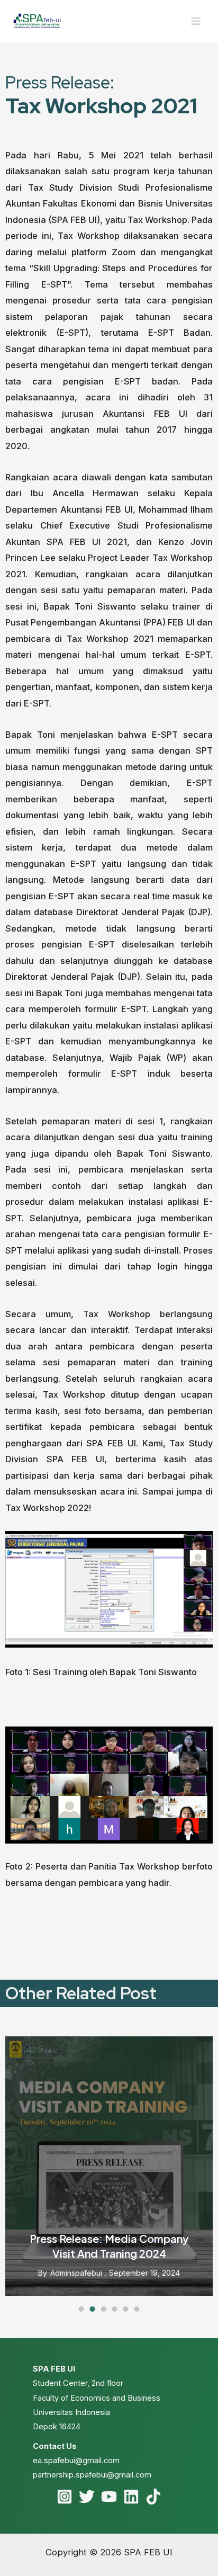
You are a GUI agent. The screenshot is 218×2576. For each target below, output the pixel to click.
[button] (81, 2309)
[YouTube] (109, 2497)
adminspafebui (76, 2273)
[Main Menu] (196, 21)
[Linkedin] (131, 2497)
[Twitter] (87, 2497)
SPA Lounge (142, 2045)
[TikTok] (153, 2497)
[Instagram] (65, 2497)
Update (193, 2045)
